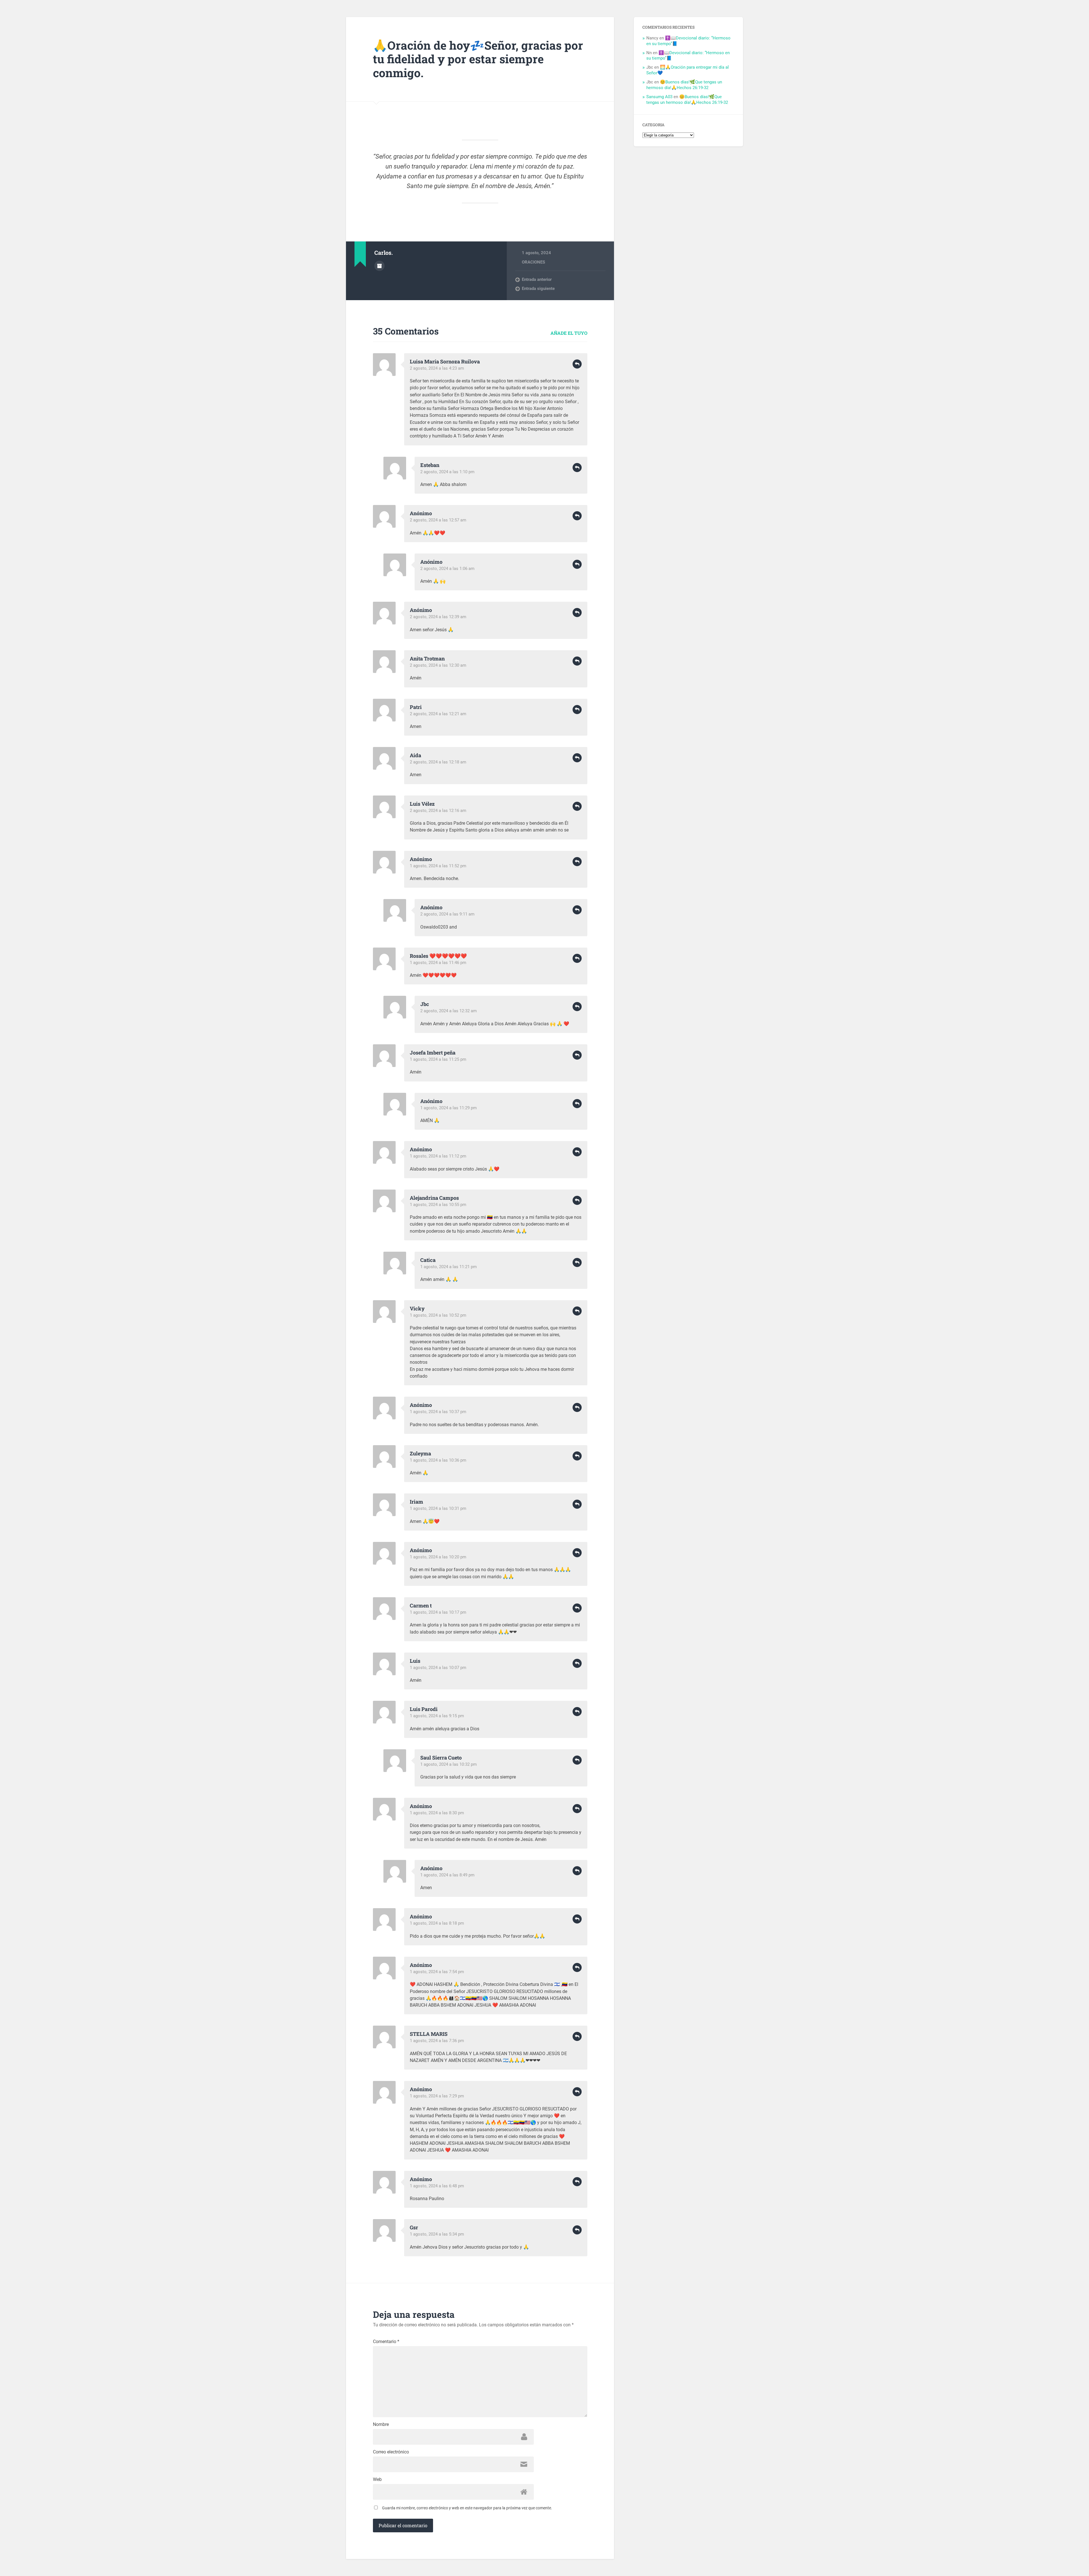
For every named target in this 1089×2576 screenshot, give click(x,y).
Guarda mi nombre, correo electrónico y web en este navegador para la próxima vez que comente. (467, 2508)
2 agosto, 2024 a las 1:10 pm (447, 472)
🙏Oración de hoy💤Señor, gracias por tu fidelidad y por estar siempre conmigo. (478, 59)
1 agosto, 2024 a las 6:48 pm (437, 2186)
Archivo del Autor (379, 266)
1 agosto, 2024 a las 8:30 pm (437, 1813)
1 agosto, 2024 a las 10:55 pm (438, 1205)
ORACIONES (533, 262)
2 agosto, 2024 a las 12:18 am (438, 762)
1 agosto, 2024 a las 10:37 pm (438, 1412)
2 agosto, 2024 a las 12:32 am (449, 1011)
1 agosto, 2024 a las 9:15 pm (437, 1716)
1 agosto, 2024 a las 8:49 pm (447, 1875)
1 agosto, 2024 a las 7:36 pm (437, 2041)
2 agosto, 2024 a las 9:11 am (447, 914)
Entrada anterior (537, 279)
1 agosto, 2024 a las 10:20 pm (438, 1557)
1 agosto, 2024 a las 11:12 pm (438, 1156)
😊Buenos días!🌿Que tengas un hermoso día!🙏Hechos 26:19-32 (684, 85)
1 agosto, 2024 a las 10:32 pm (449, 1764)
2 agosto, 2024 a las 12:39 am (438, 617)
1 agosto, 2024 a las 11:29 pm (449, 1108)
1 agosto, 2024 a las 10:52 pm (438, 1315)
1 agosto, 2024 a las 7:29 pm (437, 2096)
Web (377, 2480)
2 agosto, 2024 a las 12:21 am (438, 714)
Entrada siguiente (538, 289)
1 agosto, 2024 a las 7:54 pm (437, 1972)
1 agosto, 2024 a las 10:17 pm (438, 1612)
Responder (577, 364)
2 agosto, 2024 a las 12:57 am (438, 520)
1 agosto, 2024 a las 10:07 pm (438, 1668)
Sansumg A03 (659, 97)
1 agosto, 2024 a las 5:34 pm (437, 2234)
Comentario (386, 2342)
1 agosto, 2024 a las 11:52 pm (438, 866)
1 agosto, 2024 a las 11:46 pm (438, 963)
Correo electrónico (391, 2452)
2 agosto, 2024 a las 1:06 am (447, 569)
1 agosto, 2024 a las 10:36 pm (438, 1460)
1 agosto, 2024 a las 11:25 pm (438, 1059)
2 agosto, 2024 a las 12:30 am (438, 665)
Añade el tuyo (569, 333)
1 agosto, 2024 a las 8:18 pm (437, 1923)
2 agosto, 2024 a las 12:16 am (438, 811)
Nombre (381, 2425)
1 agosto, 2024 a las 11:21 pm (449, 1267)
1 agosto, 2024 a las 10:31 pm (438, 1508)
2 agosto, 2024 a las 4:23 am (437, 368)
